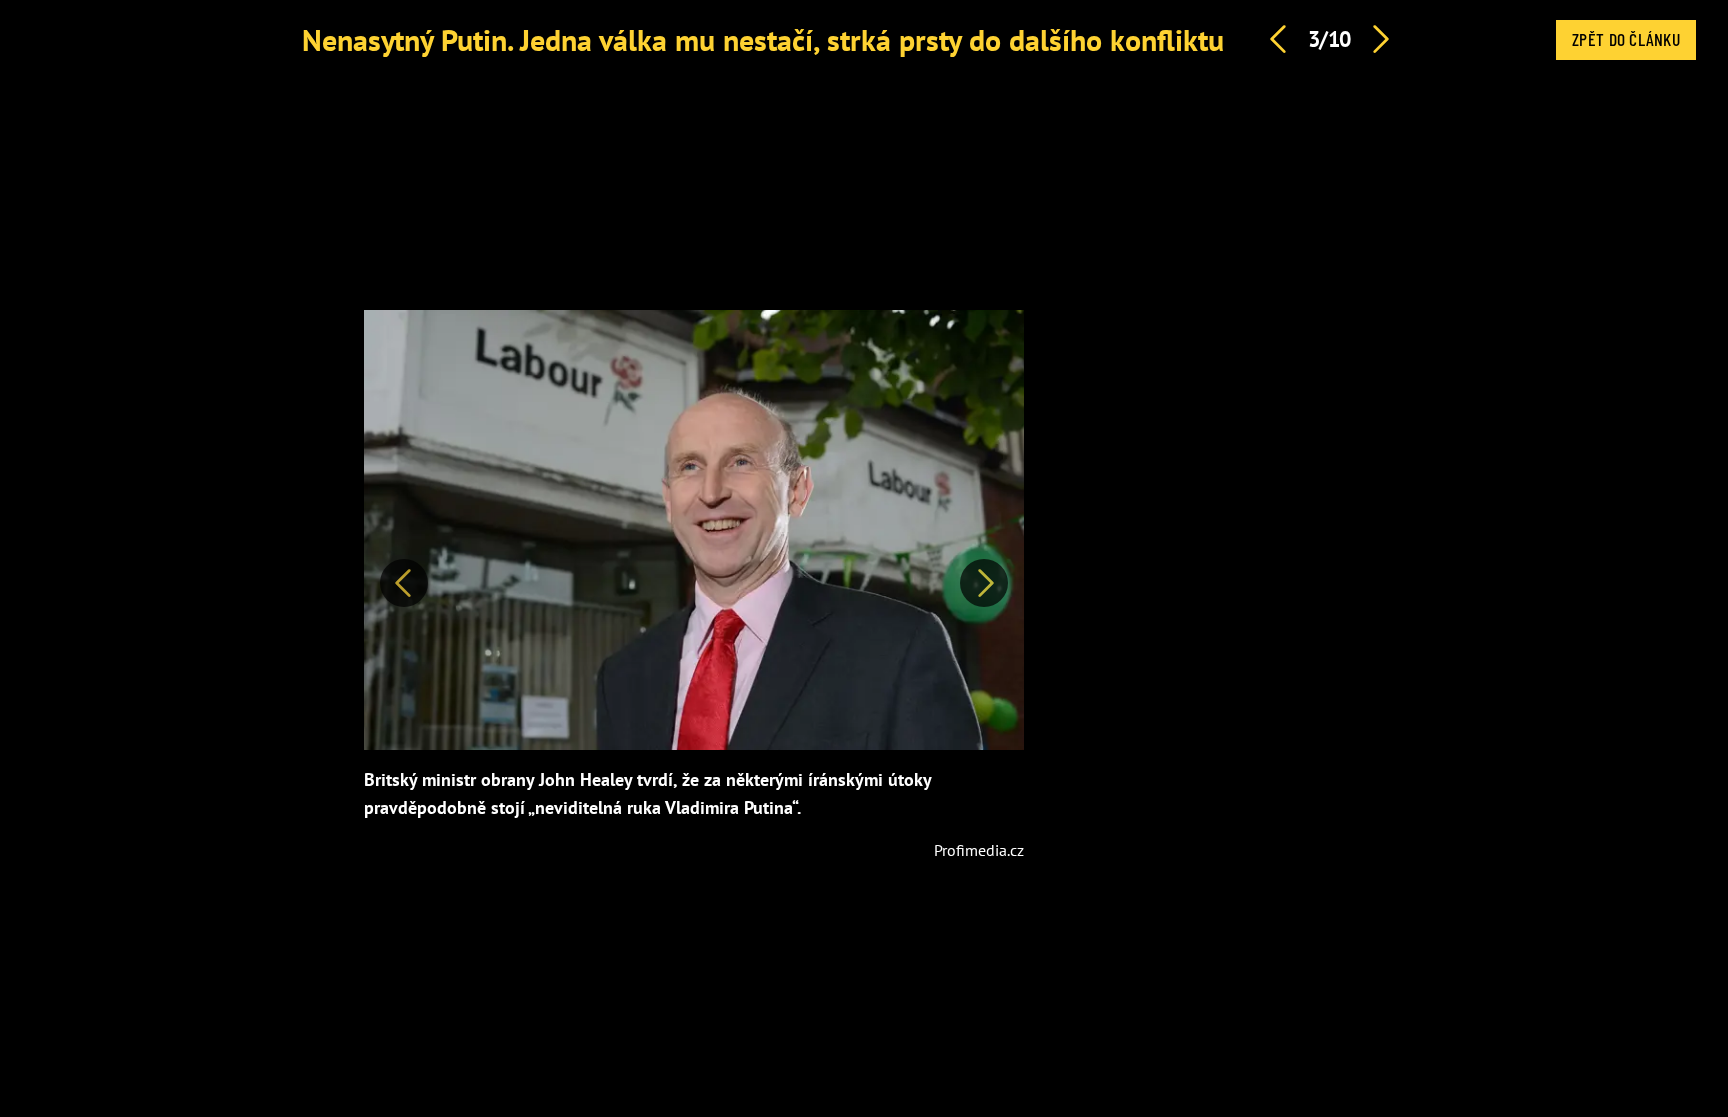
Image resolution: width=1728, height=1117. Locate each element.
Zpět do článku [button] (1626, 39)
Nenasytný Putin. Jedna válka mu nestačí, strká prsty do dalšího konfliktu (763, 39)
